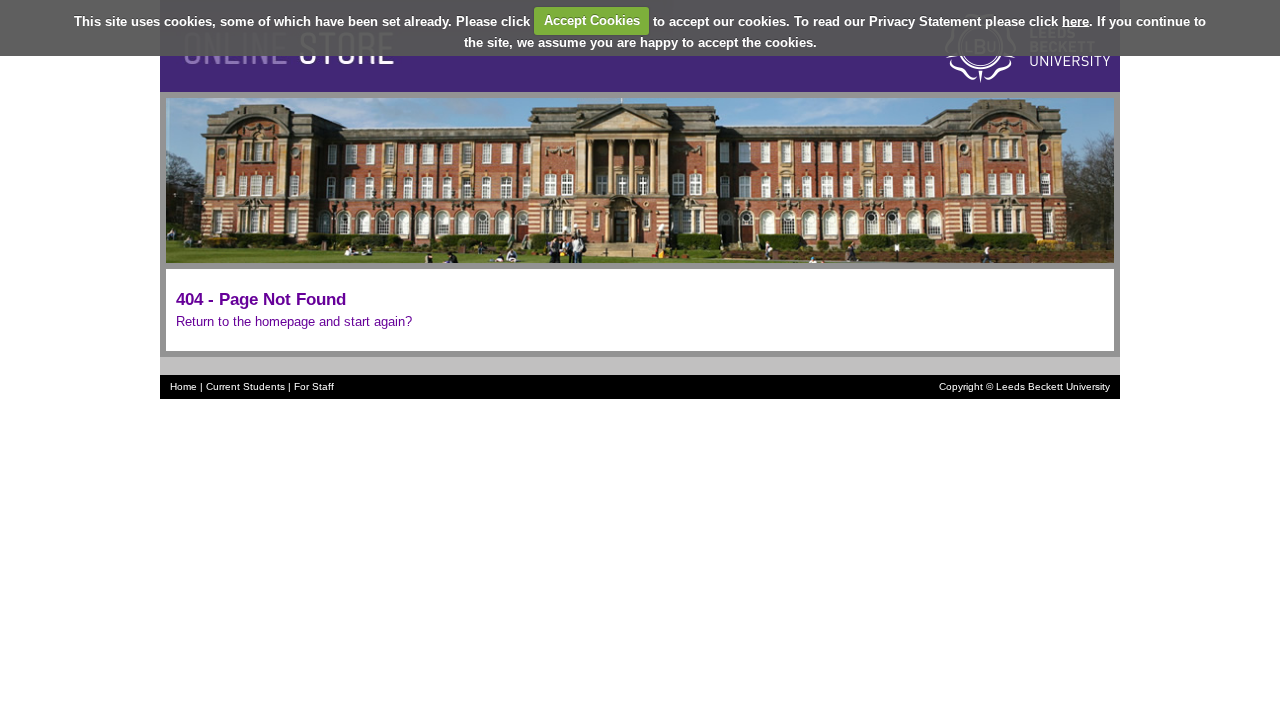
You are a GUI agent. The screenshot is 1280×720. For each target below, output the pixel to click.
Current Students (245, 386)
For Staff (314, 386)
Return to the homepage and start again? (294, 321)
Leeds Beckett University (1053, 386)
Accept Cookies (592, 20)
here (1075, 20)
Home (183, 386)
